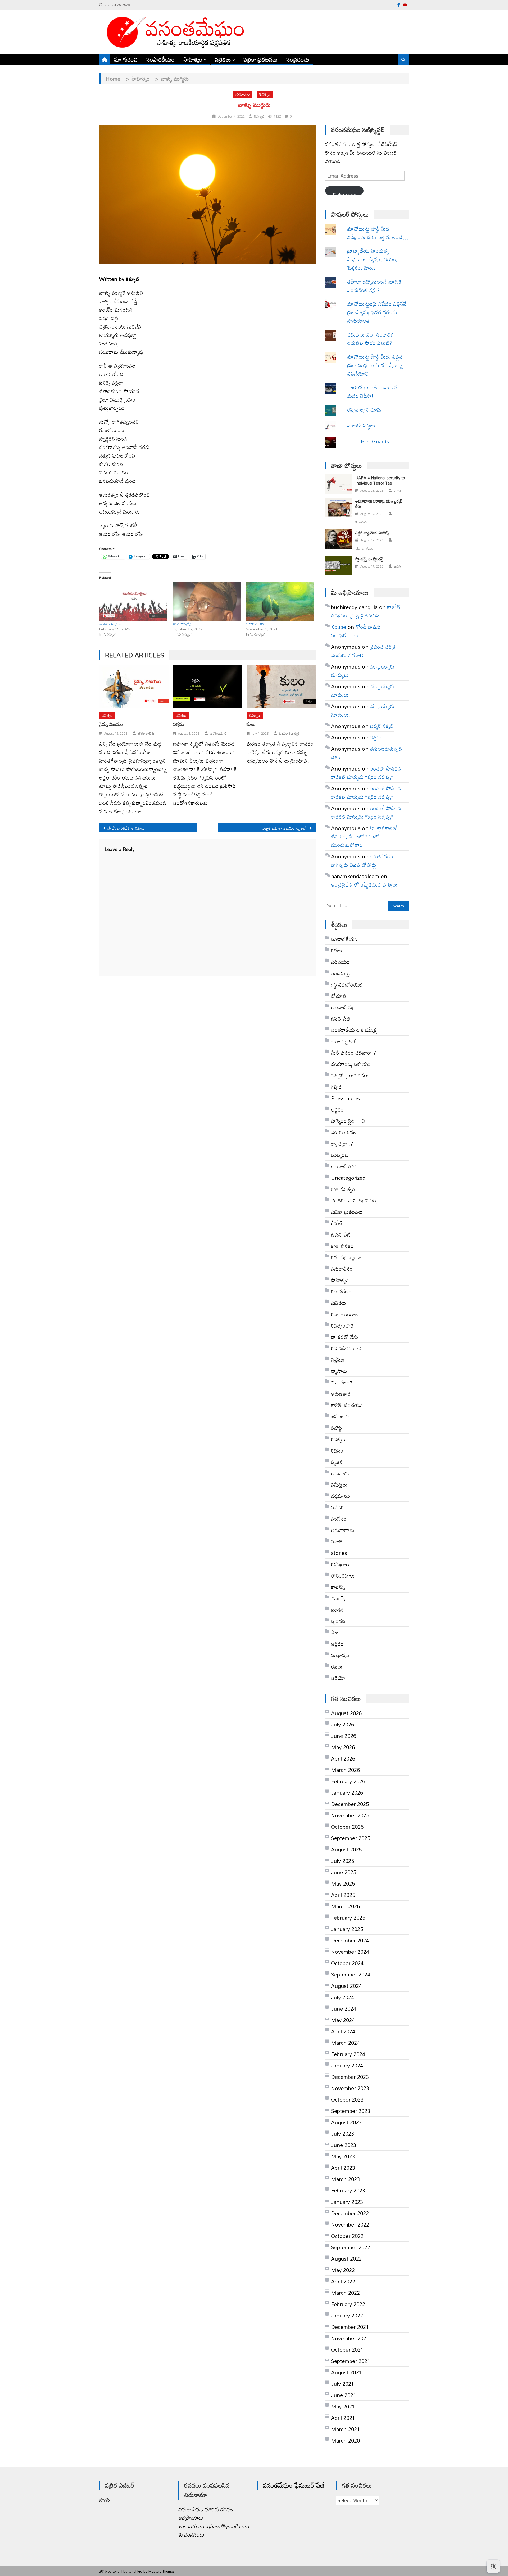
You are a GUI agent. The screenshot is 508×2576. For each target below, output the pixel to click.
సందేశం (339, 1519)
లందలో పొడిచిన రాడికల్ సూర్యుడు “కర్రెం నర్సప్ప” (366, 773)
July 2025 (343, 1861)
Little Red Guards (368, 441)
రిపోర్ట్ (337, 1428)
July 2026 (343, 1724)
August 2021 (346, 2372)
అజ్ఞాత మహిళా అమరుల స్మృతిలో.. (285, 828)
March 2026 (345, 1770)
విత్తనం (179, 724)
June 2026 (344, 1736)
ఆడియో (338, 1678)
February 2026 (348, 1781)
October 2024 (347, 1963)
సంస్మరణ (340, 1155)
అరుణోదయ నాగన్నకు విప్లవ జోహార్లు (362, 860)
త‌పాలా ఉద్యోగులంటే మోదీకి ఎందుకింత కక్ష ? (374, 286)
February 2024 (348, 2054)
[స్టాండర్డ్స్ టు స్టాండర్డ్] (339, 565)
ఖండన (337, 1610)
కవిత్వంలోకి (342, 1325)
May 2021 (343, 2406)
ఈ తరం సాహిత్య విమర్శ (354, 1200)
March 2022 (345, 2293)
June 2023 (344, 2145)
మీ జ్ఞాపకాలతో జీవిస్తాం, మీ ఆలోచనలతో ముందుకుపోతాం (364, 836)
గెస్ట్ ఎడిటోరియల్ (347, 984)
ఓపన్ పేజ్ (341, 1019)
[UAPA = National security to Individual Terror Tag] (339, 484)
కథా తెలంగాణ (345, 1314)
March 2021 (345, 2429)
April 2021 (343, 2418)
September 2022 (351, 2247)
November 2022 (350, 2224)
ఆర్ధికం (337, 1109)
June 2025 (344, 1872)
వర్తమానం (341, 1496)
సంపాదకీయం (161, 59)
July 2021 (343, 2384)
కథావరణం (341, 1291)
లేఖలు (337, 1666)
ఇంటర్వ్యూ (341, 973)
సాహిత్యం (193, 59)
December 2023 (350, 2077)
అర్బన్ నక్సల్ (382, 726)
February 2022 (348, 2304)
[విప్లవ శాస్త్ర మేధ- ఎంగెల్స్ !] (339, 539)
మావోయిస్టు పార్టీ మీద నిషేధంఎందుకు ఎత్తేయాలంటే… (378, 233)
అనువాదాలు (343, 1530)
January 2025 (347, 1929)
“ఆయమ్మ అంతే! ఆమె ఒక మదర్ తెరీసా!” (373, 391)
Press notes (345, 1098)
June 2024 (344, 2008)
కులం (251, 724)
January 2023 (347, 2202)
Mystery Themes (162, 2571)
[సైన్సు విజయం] (134, 687)
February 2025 (348, 1918)
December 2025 (350, 1804)
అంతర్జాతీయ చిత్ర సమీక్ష (354, 1030)
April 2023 (343, 2168)
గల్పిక (336, 1087)
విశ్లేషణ (338, 1360)
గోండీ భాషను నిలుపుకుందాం (356, 631)
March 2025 (345, 1906)
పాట (335, 1632)
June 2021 (344, 2395)
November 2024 (350, 1952)
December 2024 (350, 1940)
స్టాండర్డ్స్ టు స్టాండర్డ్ (369, 559)
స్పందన (338, 1621)
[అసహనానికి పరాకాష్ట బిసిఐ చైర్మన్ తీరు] (339, 507)
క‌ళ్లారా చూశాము (257, 624)
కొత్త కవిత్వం (343, 1189)
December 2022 (350, 2213)
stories (339, 1553)
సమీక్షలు (339, 1485)
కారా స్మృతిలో (344, 1041)
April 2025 (343, 1895)
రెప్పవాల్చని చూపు (372, 409)
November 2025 (350, 1815)
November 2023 (350, 2088)
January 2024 (347, 2065)
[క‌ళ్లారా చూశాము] (280, 602)
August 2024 (346, 1986)
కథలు (337, 950)
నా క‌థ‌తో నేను (345, 1337)
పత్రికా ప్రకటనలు (261, 59)
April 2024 (343, 2031)
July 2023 (343, 2133)
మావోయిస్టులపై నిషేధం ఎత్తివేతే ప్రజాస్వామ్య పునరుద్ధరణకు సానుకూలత (377, 312)
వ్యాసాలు (339, 1371)
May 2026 (343, 1747)
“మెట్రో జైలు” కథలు (350, 1075)
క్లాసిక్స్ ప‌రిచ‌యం (347, 1405)
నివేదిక (337, 1507)
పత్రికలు (223, 59)
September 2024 (351, 1974)
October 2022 (347, 2236)
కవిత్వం (265, 94)
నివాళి (337, 1541)
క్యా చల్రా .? (342, 1144)
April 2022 (343, 2281)
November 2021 (350, 2338)
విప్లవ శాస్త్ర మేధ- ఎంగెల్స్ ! (373, 533)
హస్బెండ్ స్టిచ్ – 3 (348, 1121)
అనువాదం (341, 1473)
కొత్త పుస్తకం (342, 1246)
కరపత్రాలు (341, 1564)
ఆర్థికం (337, 1644)
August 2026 (346, 1713)
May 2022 (343, 2270)
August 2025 (346, 1849)
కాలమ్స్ (338, 1587)
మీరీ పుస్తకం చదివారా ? (353, 1053)
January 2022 (347, 2315)
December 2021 (350, 2327)
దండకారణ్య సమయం (351, 1064)
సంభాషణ (340, 1655)
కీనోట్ (337, 1223)
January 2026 (347, 1792)
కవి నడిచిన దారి (346, 1348)
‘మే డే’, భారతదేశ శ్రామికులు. (126, 828)
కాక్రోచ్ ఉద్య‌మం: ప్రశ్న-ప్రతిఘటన (366, 611)
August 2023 (346, 2122)
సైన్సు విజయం (111, 724)
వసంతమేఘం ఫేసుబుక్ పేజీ (294, 2485)
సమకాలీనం (342, 1269)
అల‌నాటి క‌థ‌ (343, 1007)
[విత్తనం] (208, 687)
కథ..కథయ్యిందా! (348, 1257)
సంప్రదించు (298, 59)
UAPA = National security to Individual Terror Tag (380, 480)
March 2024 (345, 2043)
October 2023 (347, 2099)
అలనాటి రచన (344, 1166)
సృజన (337, 1462)
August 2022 (346, 2259)
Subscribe (344, 192)
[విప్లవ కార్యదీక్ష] (207, 602)
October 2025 (347, 1827)
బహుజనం (341, 1416)
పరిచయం (340, 962)
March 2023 (345, 2179)
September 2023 (351, 2111)
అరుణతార (341, 1394)
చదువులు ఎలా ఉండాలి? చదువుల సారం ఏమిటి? (370, 339)
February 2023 (348, 2190)
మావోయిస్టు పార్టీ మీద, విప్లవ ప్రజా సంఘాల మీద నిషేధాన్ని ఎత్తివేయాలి (375, 365)
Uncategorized (348, 1178)
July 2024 (343, 1997)
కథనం (337, 1450)
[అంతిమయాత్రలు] (133, 602)
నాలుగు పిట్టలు (361, 425)
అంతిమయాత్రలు (110, 624)
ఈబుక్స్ (338, 1598)
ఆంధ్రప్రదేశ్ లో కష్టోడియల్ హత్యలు (364, 884)
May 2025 (343, 1883)
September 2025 (351, 1838)
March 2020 (345, 2440)
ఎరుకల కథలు (344, 1132)
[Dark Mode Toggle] (493, 2564)
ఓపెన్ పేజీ (341, 1234)
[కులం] (281, 687)
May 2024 (343, 2020)
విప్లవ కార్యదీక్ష (182, 624)
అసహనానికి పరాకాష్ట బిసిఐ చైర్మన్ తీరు (379, 504)
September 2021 (351, 2361)
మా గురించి (126, 59)
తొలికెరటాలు (343, 1575)
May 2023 (343, 2156)
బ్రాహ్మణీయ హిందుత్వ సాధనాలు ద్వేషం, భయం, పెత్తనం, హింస (373, 259)
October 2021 (347, 2349)
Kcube (339, 627)
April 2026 (343, 1758)
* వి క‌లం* (342, 1382)
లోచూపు (339, 996)
